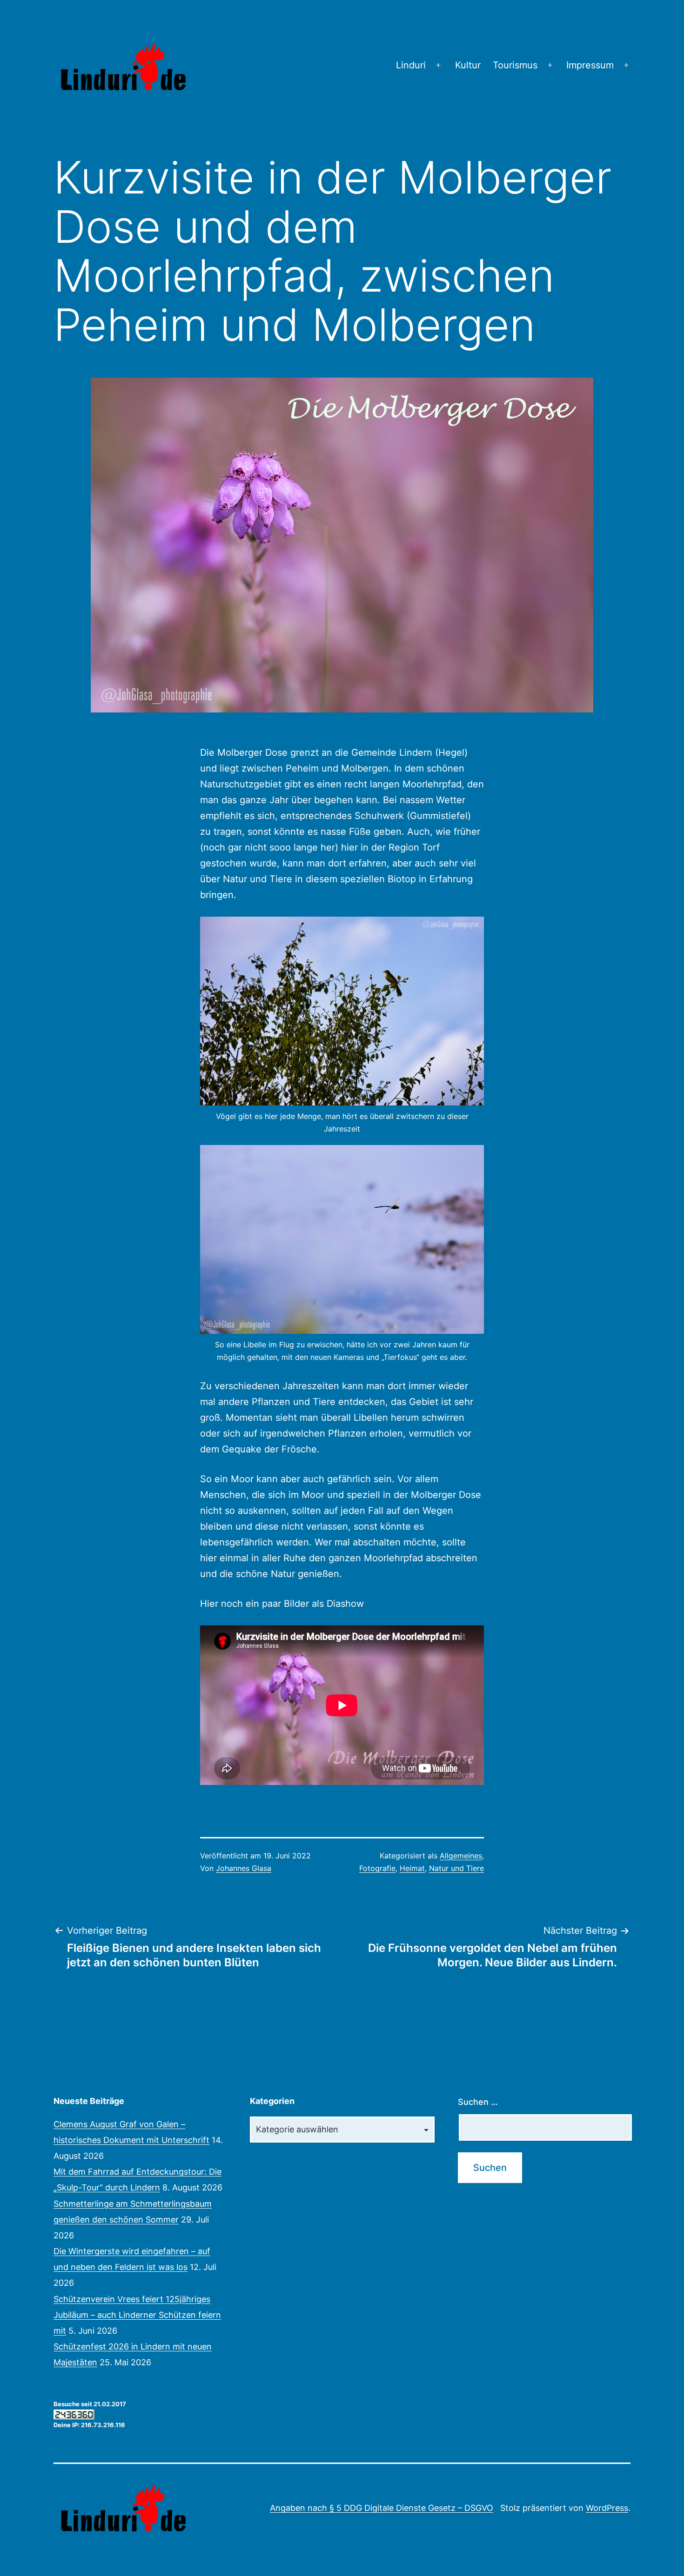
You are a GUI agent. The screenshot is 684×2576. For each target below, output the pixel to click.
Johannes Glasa (244, 1868)
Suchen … (478, 2102)
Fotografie (377, 1868)
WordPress (607, 2508)
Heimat (412, 1868)
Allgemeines (461, 1856)
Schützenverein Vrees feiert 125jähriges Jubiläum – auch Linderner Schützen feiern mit (137, 2315)
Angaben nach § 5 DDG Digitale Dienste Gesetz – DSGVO (382, 2508)
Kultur (468, 65)
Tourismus (515, 65)
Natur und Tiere (456, 1868)
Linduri (411, 65)
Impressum (590, 65)
